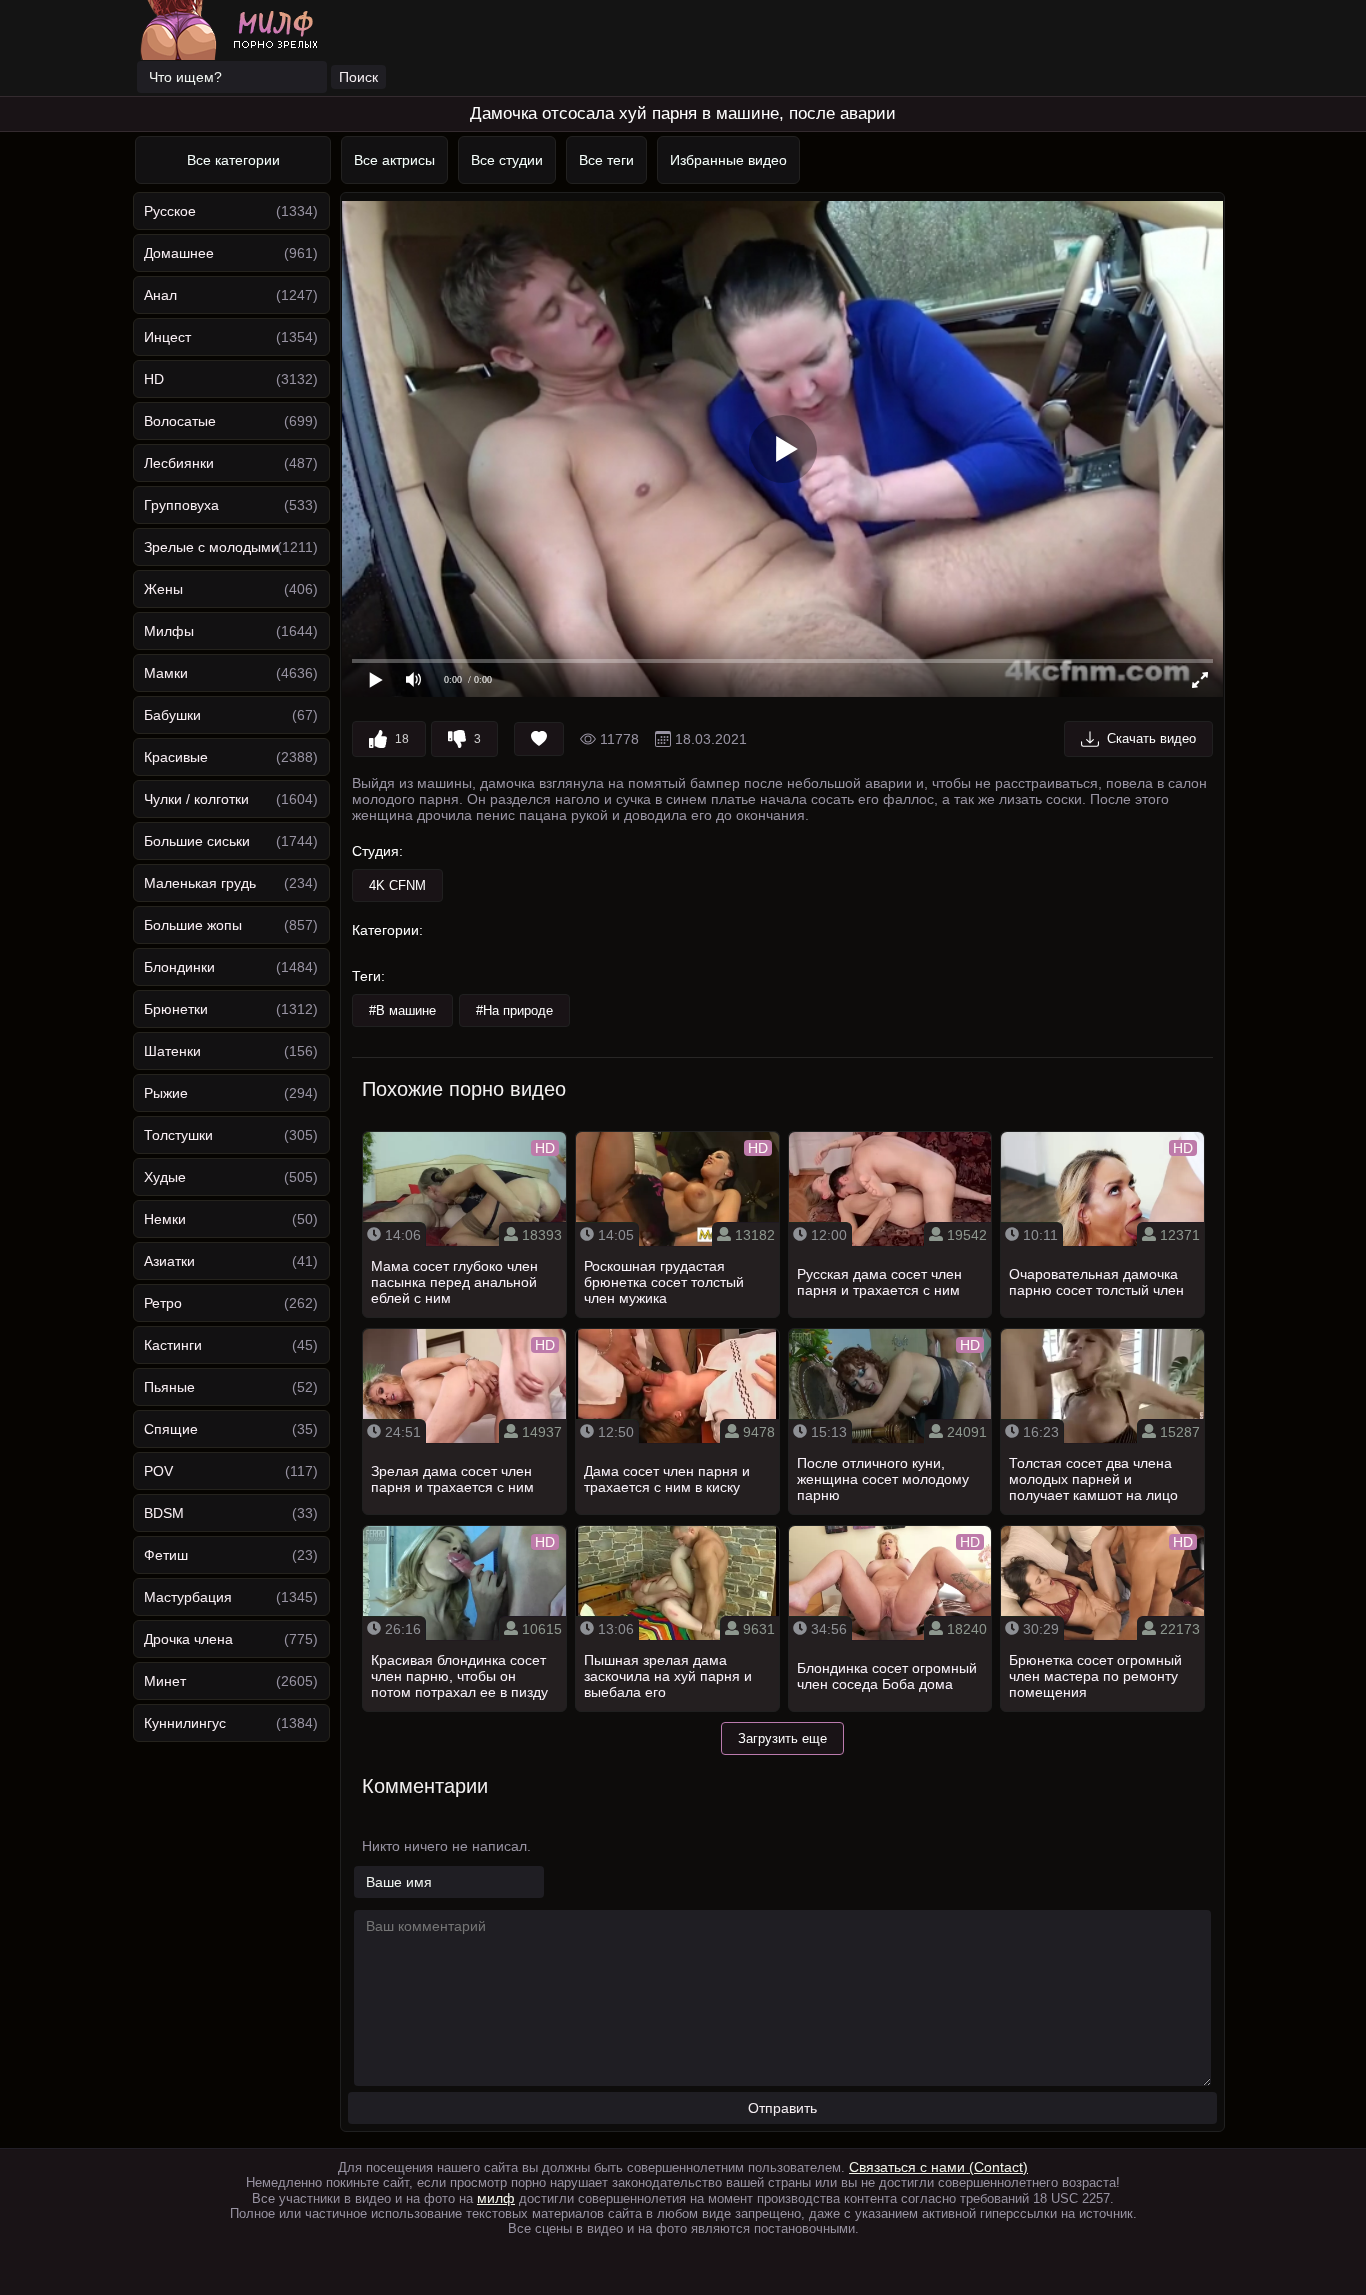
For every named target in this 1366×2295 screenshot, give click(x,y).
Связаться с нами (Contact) (938, 2167)
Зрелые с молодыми (211, 547)
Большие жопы (193, 925)
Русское (170, 211)
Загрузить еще (782, 1738)
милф (496, 2198)
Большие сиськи (197, 841)
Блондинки (179, 967)
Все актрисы (394, 160)
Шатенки (172, 1051)
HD (154, 379)
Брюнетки (176, 1009)
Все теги (606, 160)
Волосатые (180, 421)
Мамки (166, 673)
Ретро (163, 1303)
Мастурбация (188, 1597)
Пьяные (169, 1387)
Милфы (169, 631)
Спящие (171, 1429)
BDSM (164, 1513)
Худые (165, 1177)
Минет (165, 1681)
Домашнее (179, 253)
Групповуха (181, 505)
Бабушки (172, 715)
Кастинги (173, 1345)
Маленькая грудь (200, 883)
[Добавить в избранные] (539, 739)
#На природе (514, 1010)
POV (158, 1471)
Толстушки (178, 1135)
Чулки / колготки (196, 799)
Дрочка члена (188, 1639)
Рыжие (166, 1093)
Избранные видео (728, 160)
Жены (163, 589)
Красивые (176, 757)
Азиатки (169, 1261)
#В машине (402, 1010)
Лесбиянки (179, 463)
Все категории (233, 160)
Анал (160, 295)
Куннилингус (185, 1723)
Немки (165, 1219)
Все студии (507, 160)
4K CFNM (397, 885)
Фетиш (166, 1555)
